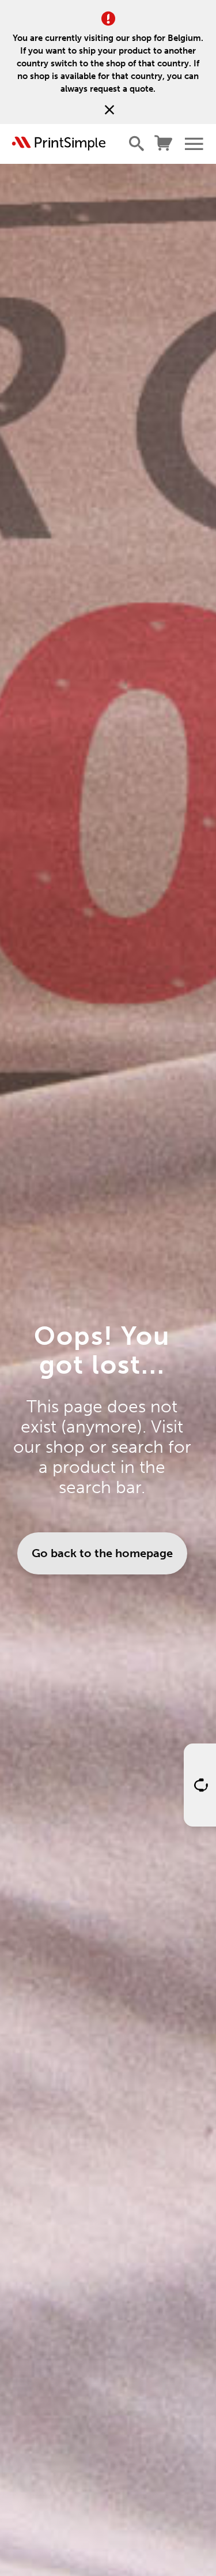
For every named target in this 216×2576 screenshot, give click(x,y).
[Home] (59, 144)
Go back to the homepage (102, 1553)
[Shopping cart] (164, 144)
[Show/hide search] (137, 144)
